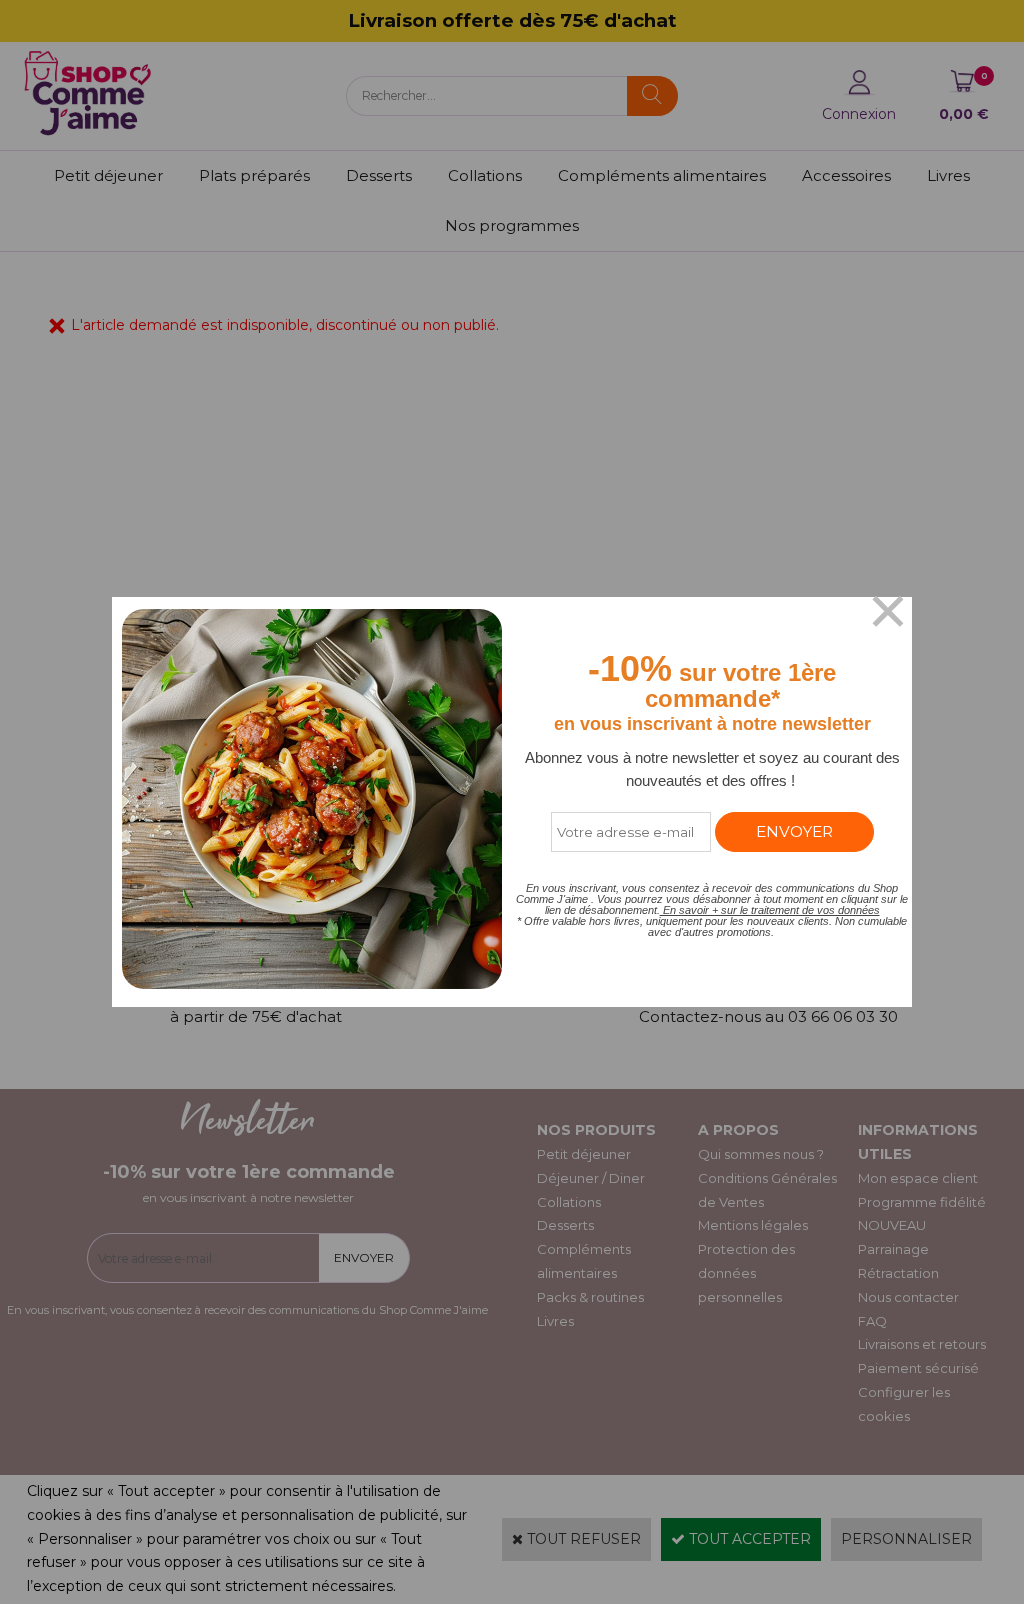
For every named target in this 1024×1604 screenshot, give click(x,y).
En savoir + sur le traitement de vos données (770, 910)
